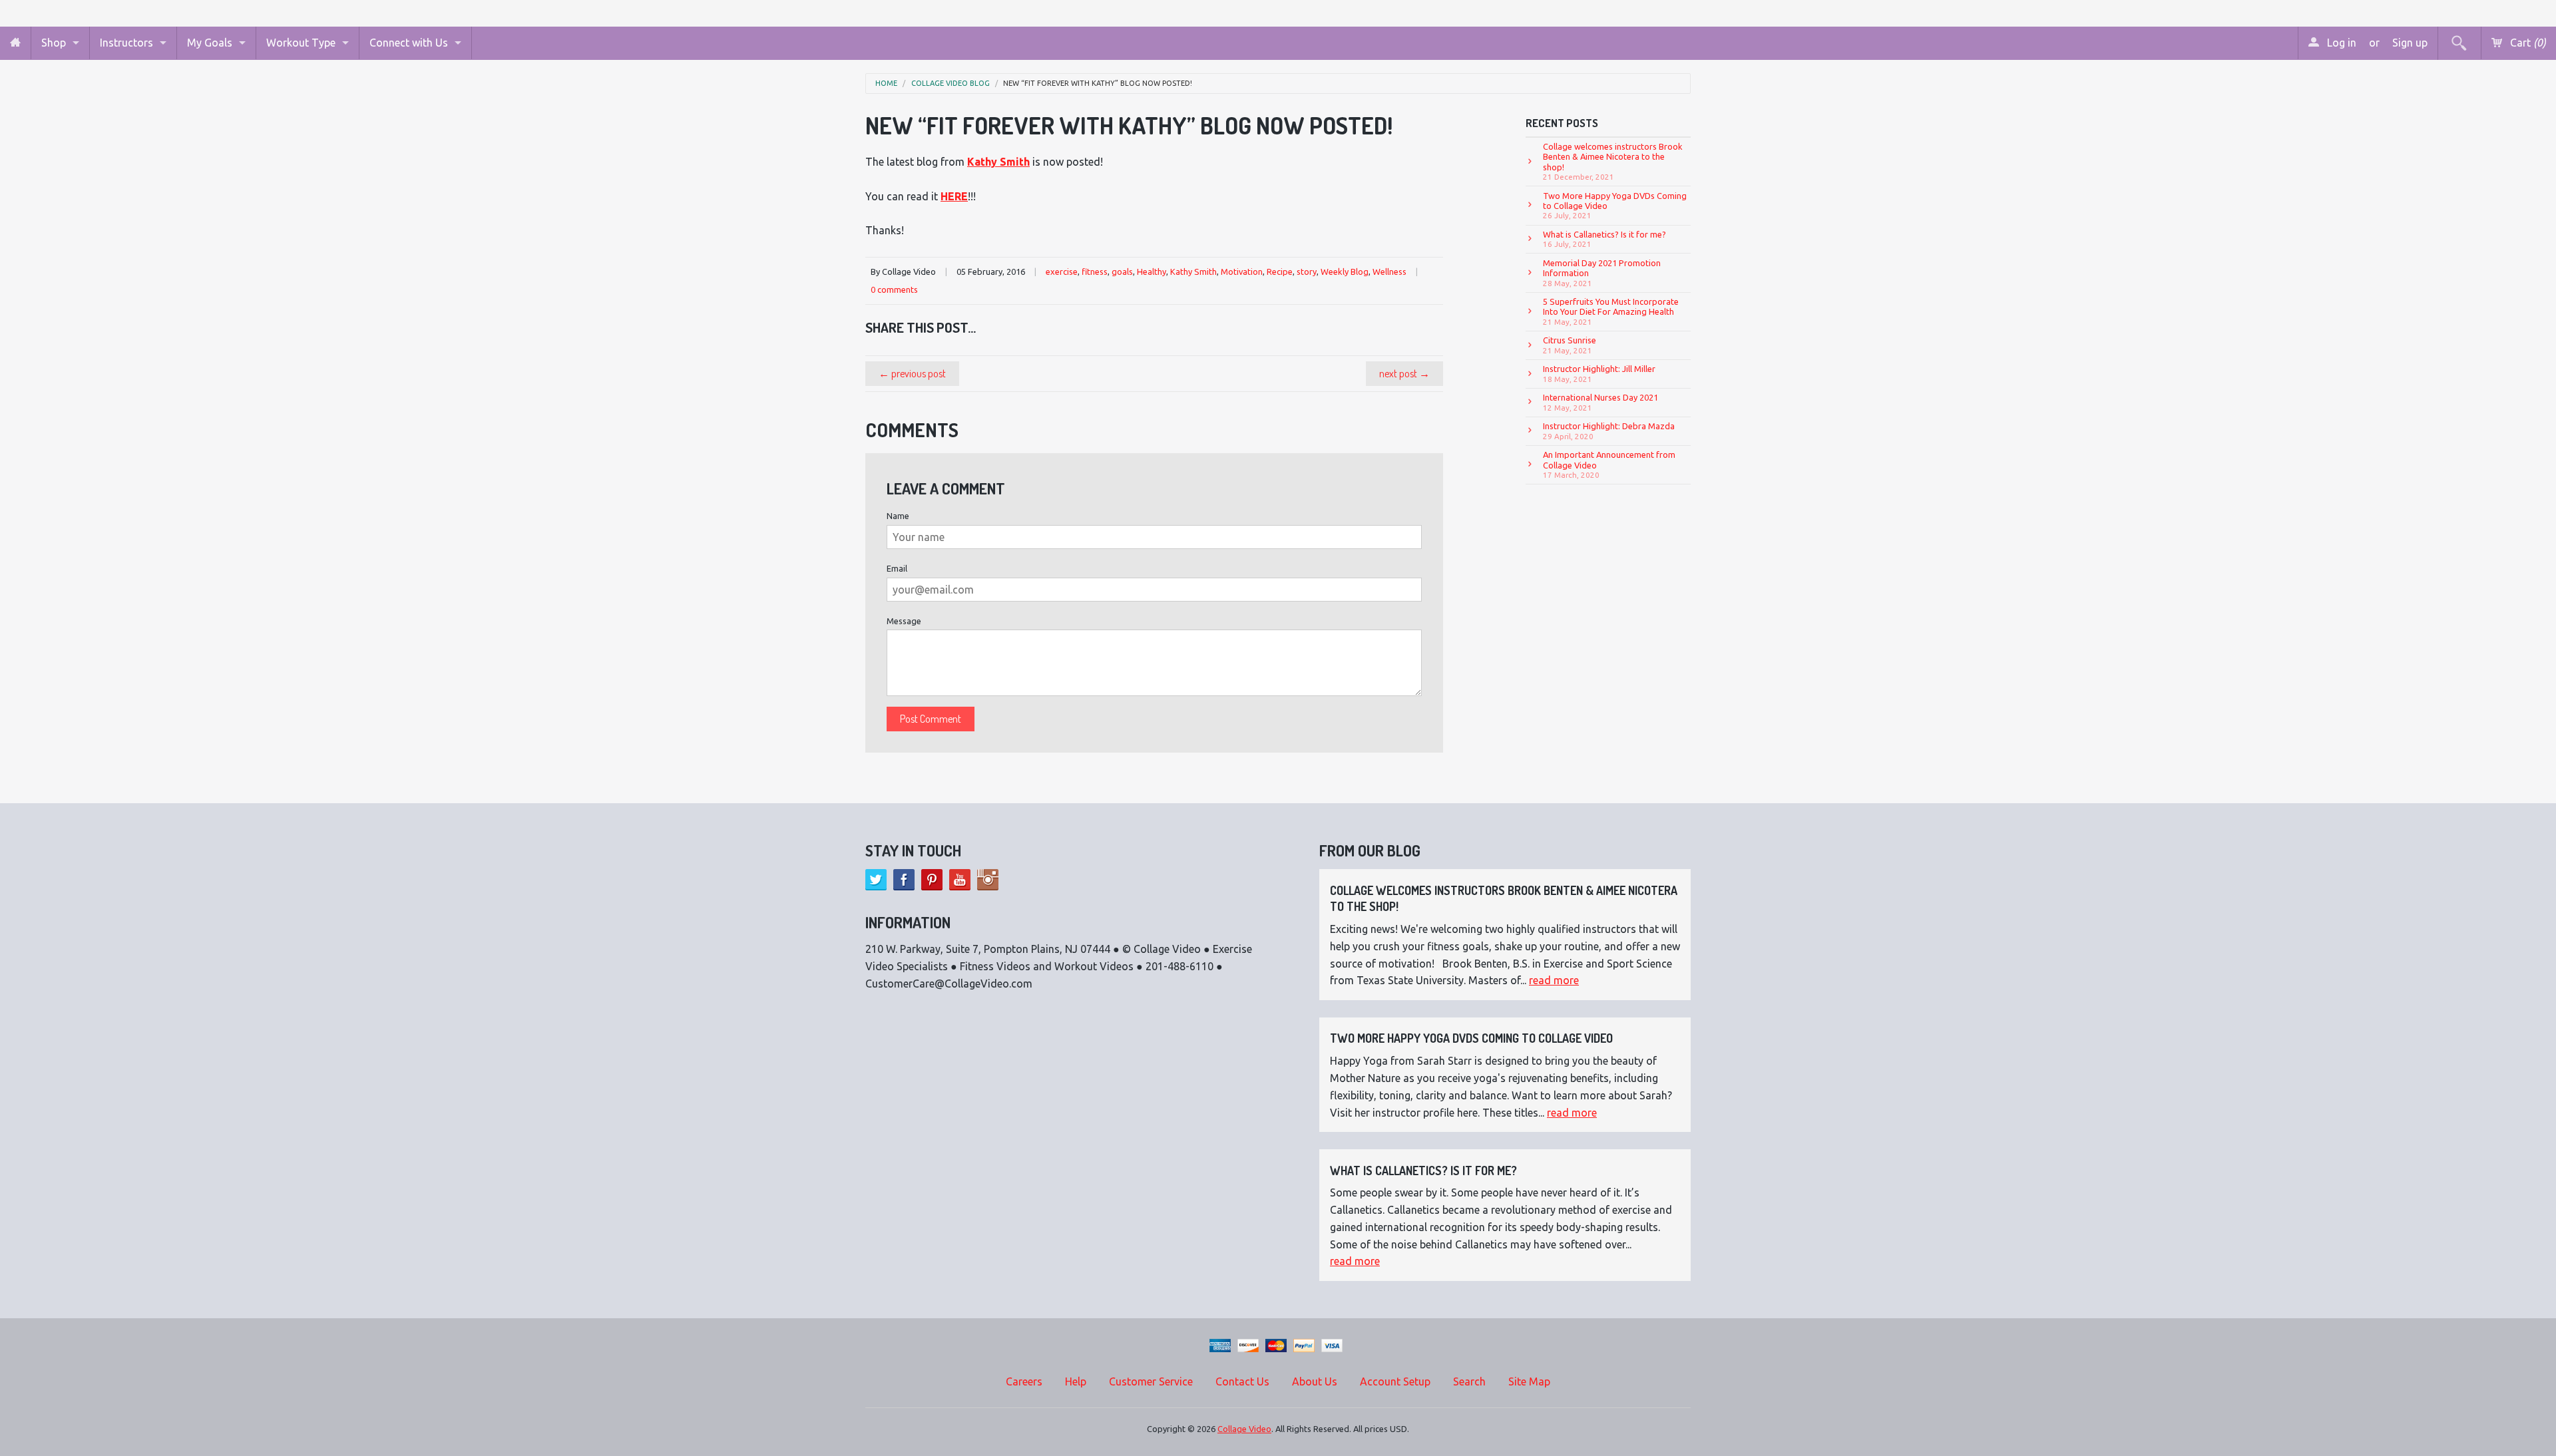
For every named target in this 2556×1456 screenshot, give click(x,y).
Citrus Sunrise (1570, 345)
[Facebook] (904, 880)
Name (898, 516)
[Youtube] (960, 880)
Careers (1024, 1381)
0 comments (894, 289)
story (1307, 272)
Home (886, 84)
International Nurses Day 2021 (1600, 402)
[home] (15, 43)
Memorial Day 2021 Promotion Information (1602, 273)
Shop (54, 43)
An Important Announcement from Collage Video (1609, 464)
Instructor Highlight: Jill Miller (1599, 373)
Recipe (1280, 272)
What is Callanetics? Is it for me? (1604, 239)
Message (904, 621)
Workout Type (301, 43)
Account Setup (1395, 1381)
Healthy (1152, 272)
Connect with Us (409, 43)
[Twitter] (876, 880)
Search (1469, 1381)
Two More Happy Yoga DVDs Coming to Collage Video (1615, 206)
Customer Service (1151, 1381)
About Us (1315, 1381)
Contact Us (1242, 1381)
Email (897, 568)
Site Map (1529, 1381)
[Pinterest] (932, 880)
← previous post (912, 373)
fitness (1095, 272)
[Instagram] (988, 880)
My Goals (210, 43)
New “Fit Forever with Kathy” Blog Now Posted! (1098, 84)
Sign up (2410, 43)
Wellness (1389, 272)
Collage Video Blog (951, 84)
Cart (2527, 43)
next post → (1404, 373)
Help (1076, 1381)
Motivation (1242, 272)
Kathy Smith (1193, 272)
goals (1122, 272)
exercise (1062, 272)
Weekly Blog (1345, 272)
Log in (2340, 43)
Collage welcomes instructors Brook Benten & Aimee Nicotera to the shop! (1613, 161)
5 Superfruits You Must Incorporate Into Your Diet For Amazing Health (1611, 311)
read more (1554, 980)
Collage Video (1244, 1429)
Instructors (126, 43)
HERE (954, 196)
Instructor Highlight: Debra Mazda (1609, 431)
